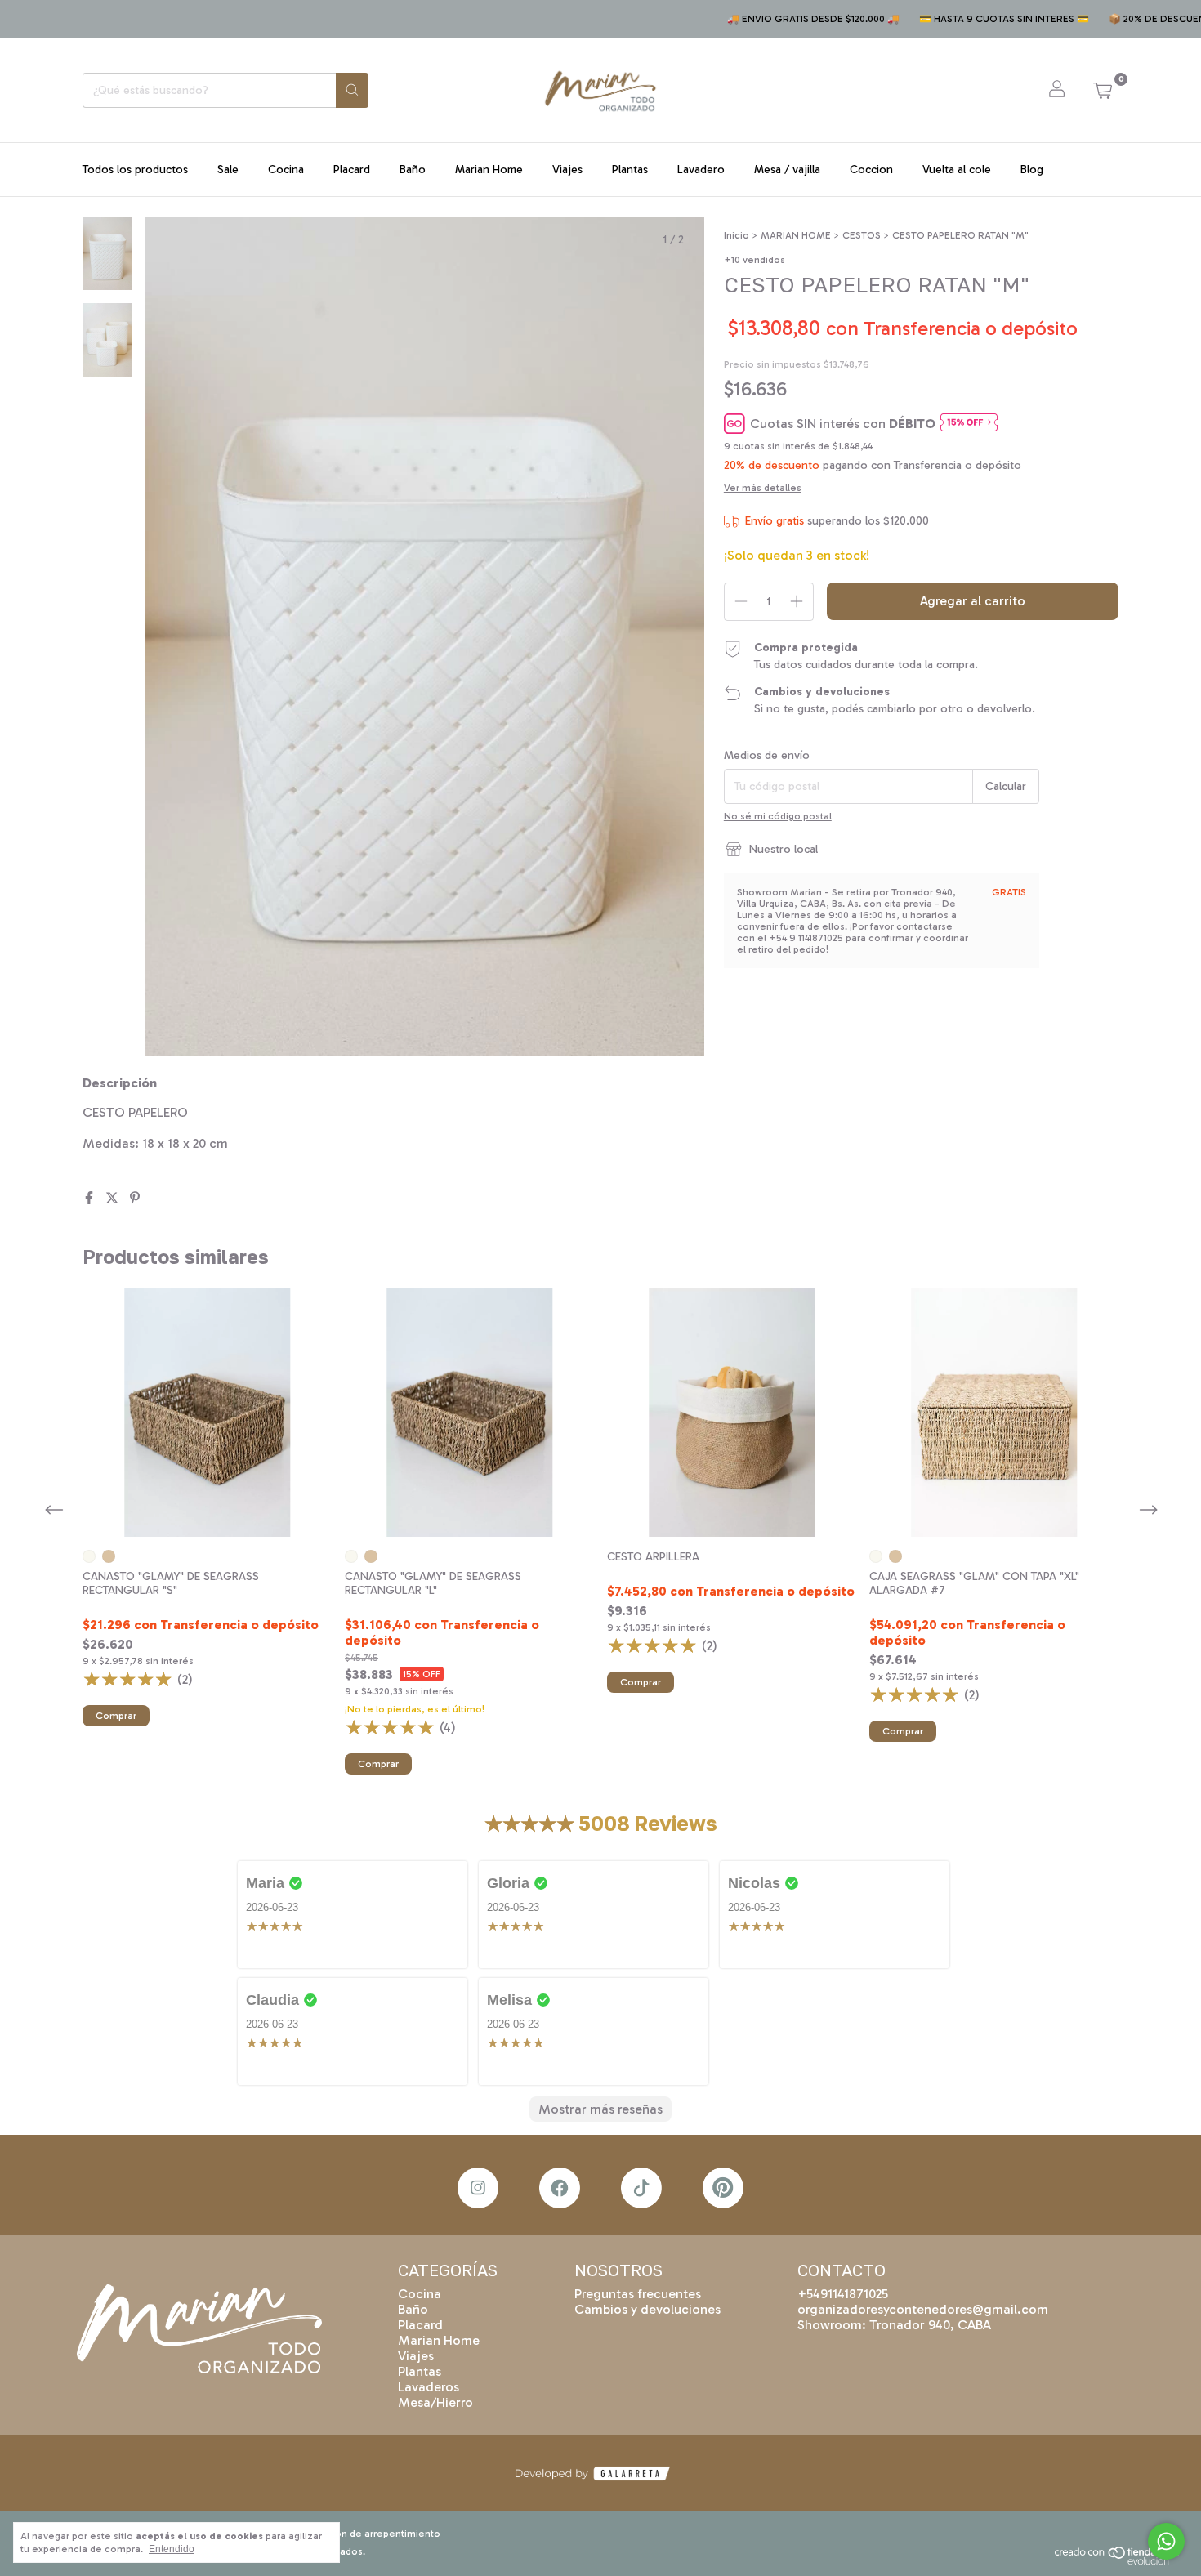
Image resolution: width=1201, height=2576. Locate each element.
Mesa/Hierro (435, 2402)
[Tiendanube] (1118, 2562)
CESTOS (862, 235)
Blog (1032, 170)
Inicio (737, 235)
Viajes (567, 170)
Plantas (630, 170)
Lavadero (701, 170)
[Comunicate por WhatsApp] (1166, 2541)
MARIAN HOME (796, 235)
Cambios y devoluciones (647, 2309)
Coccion (871, 170)
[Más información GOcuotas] (969, 424)
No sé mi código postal (778, 816)
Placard (352, 170)
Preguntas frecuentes (638, 2294)
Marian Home (489, 170)
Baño (413, 170)
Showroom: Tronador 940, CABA (894, 2325)
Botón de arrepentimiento (380, 2534)
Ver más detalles (763, 488)
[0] (1102, 90)
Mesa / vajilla (787, 170)
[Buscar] (352, 90)
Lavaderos (429, 2387)
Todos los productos (135, 170)
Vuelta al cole (957, 170)
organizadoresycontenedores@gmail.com (923, 2309)
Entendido (172, 2549)
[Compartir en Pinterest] (135, 1198)
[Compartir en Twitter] (114, 1198)
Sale (228, 170)
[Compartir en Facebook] (91, 1198)
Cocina (286, 170)
